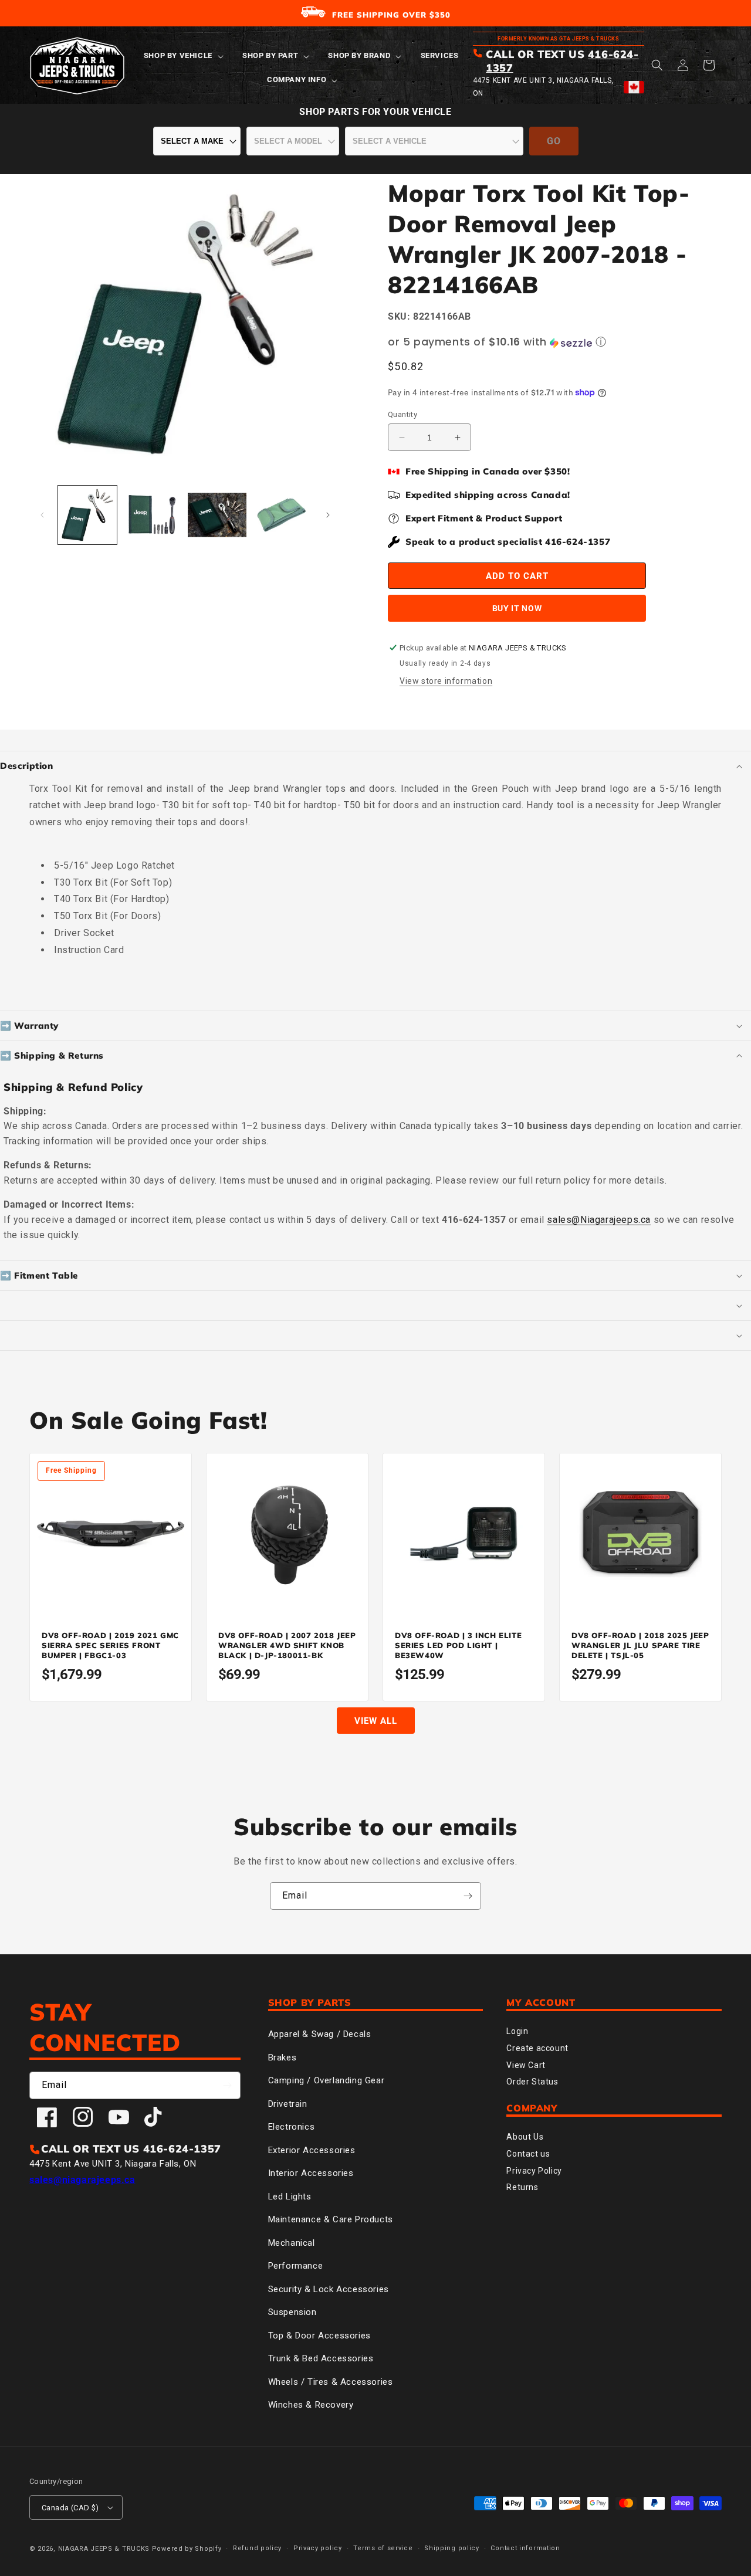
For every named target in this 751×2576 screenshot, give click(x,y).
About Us (525, 2137)
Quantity (402, 414)
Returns (522, 2187)
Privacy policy (318, 2548)
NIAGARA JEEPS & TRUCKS (104, 2549)
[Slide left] (42, 515)
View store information (446, 681)
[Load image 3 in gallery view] (217, 515)
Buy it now (517, 608)
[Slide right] (328, 515)
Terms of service (383, 2548)
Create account (537, 2048)
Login (517, 2031)
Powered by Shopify (187, 2549)
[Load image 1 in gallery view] (87, 515)
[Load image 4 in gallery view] (282, 515)
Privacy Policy (534, 2171)
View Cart (526, 2065)
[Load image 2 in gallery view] (152, 515)
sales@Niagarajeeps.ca (599, 1220)
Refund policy (257, 2548)
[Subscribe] (468, 1896)
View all (376, 1721)
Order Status (532, 2082)
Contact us (528, 2154)
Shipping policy (452, 2548)
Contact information (525, 2548)
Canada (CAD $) (70, 2508)
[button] (182, 56)
